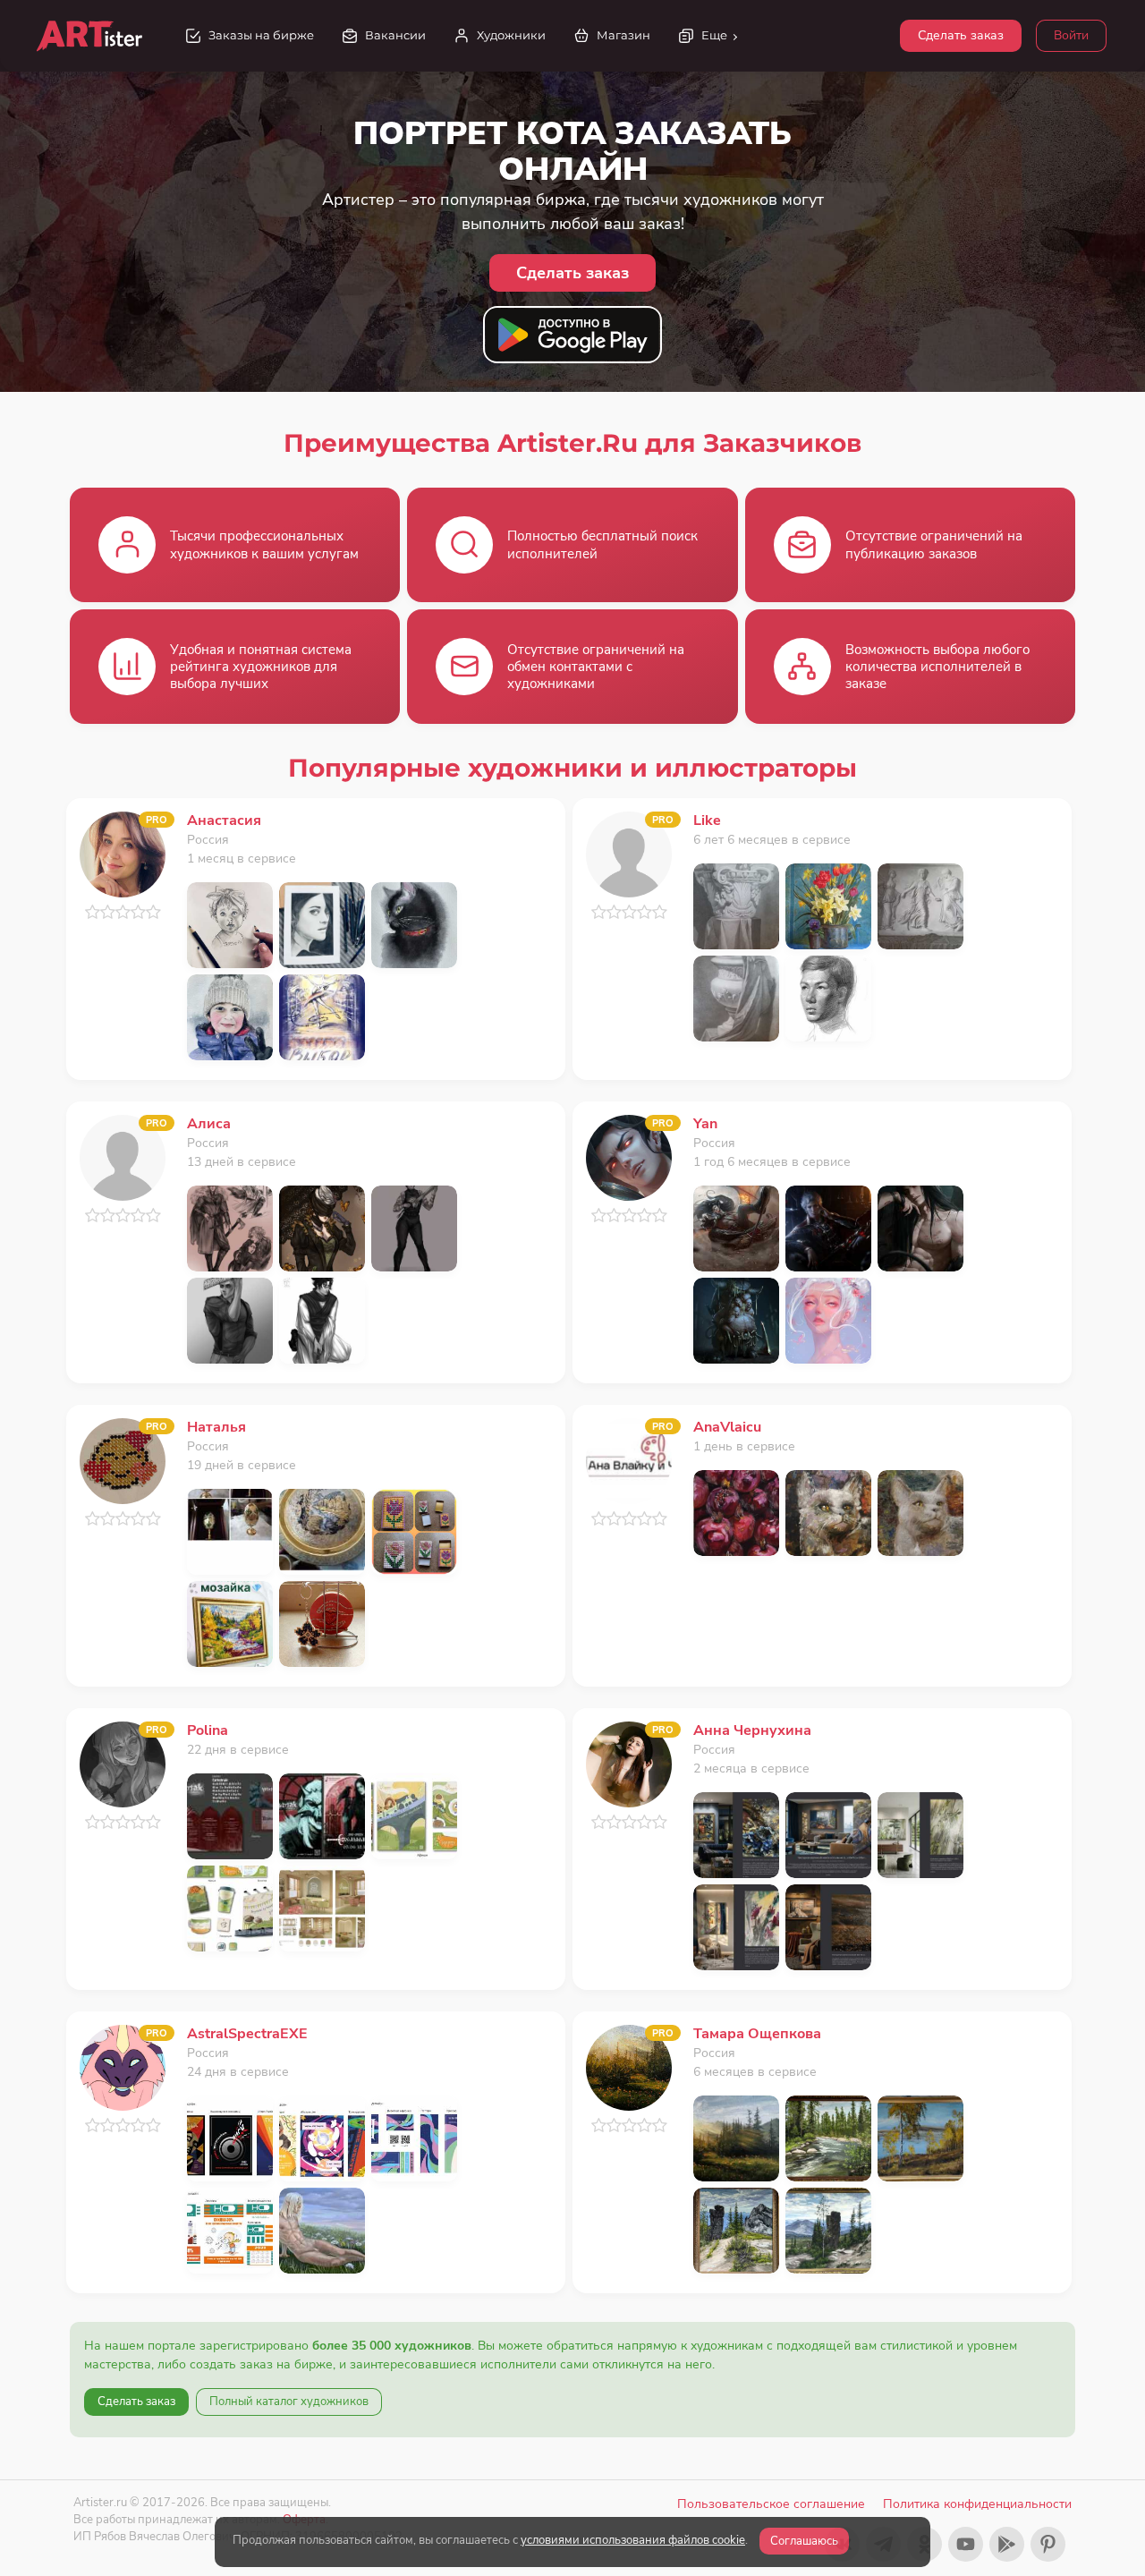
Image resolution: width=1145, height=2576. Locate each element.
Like (707, 820)
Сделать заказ (961, 35)
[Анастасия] (123, 853)
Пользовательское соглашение (771, 2504)
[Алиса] (123, 1156)
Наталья (216, 1427)
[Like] (629, 853)
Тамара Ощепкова (757, 2034)
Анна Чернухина (752, 1730)
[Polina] (123, 1763)
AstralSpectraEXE (247, 2034)
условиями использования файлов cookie (633, 2540)
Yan (705, 1124)
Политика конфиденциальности (977, 2504)
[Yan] (629, 1156)
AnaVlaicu (727, 1427)
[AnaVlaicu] (629, 1460)
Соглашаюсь (804, 2541)
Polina (208, 1730)
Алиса (209, 1124)
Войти (1071, 35)
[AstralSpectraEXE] (123, 2066)
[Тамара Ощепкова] (629, 2066)
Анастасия (224, 820)
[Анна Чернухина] (629, 1763)
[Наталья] (123, 1460)
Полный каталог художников (289, 2402)
